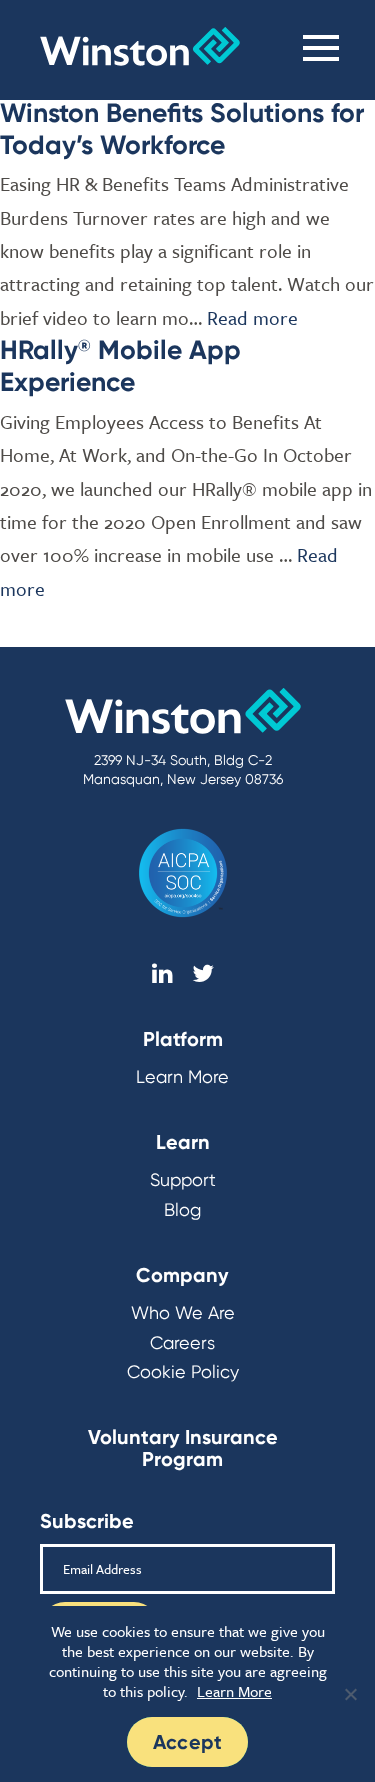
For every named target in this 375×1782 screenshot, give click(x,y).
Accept (188, 1741)
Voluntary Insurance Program (183, 1448)
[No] (350, 1694)
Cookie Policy (183, 1371)
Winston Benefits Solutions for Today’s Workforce (182, 128)
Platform (183, 1039)
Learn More (182, 1076)
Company (182, 1275)
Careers (182, 1342)
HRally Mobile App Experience (120, 365)
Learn (183, 1142)
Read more (252, 317)
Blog (182, 1209)
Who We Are (183, 1312)
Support (183, 1179)
